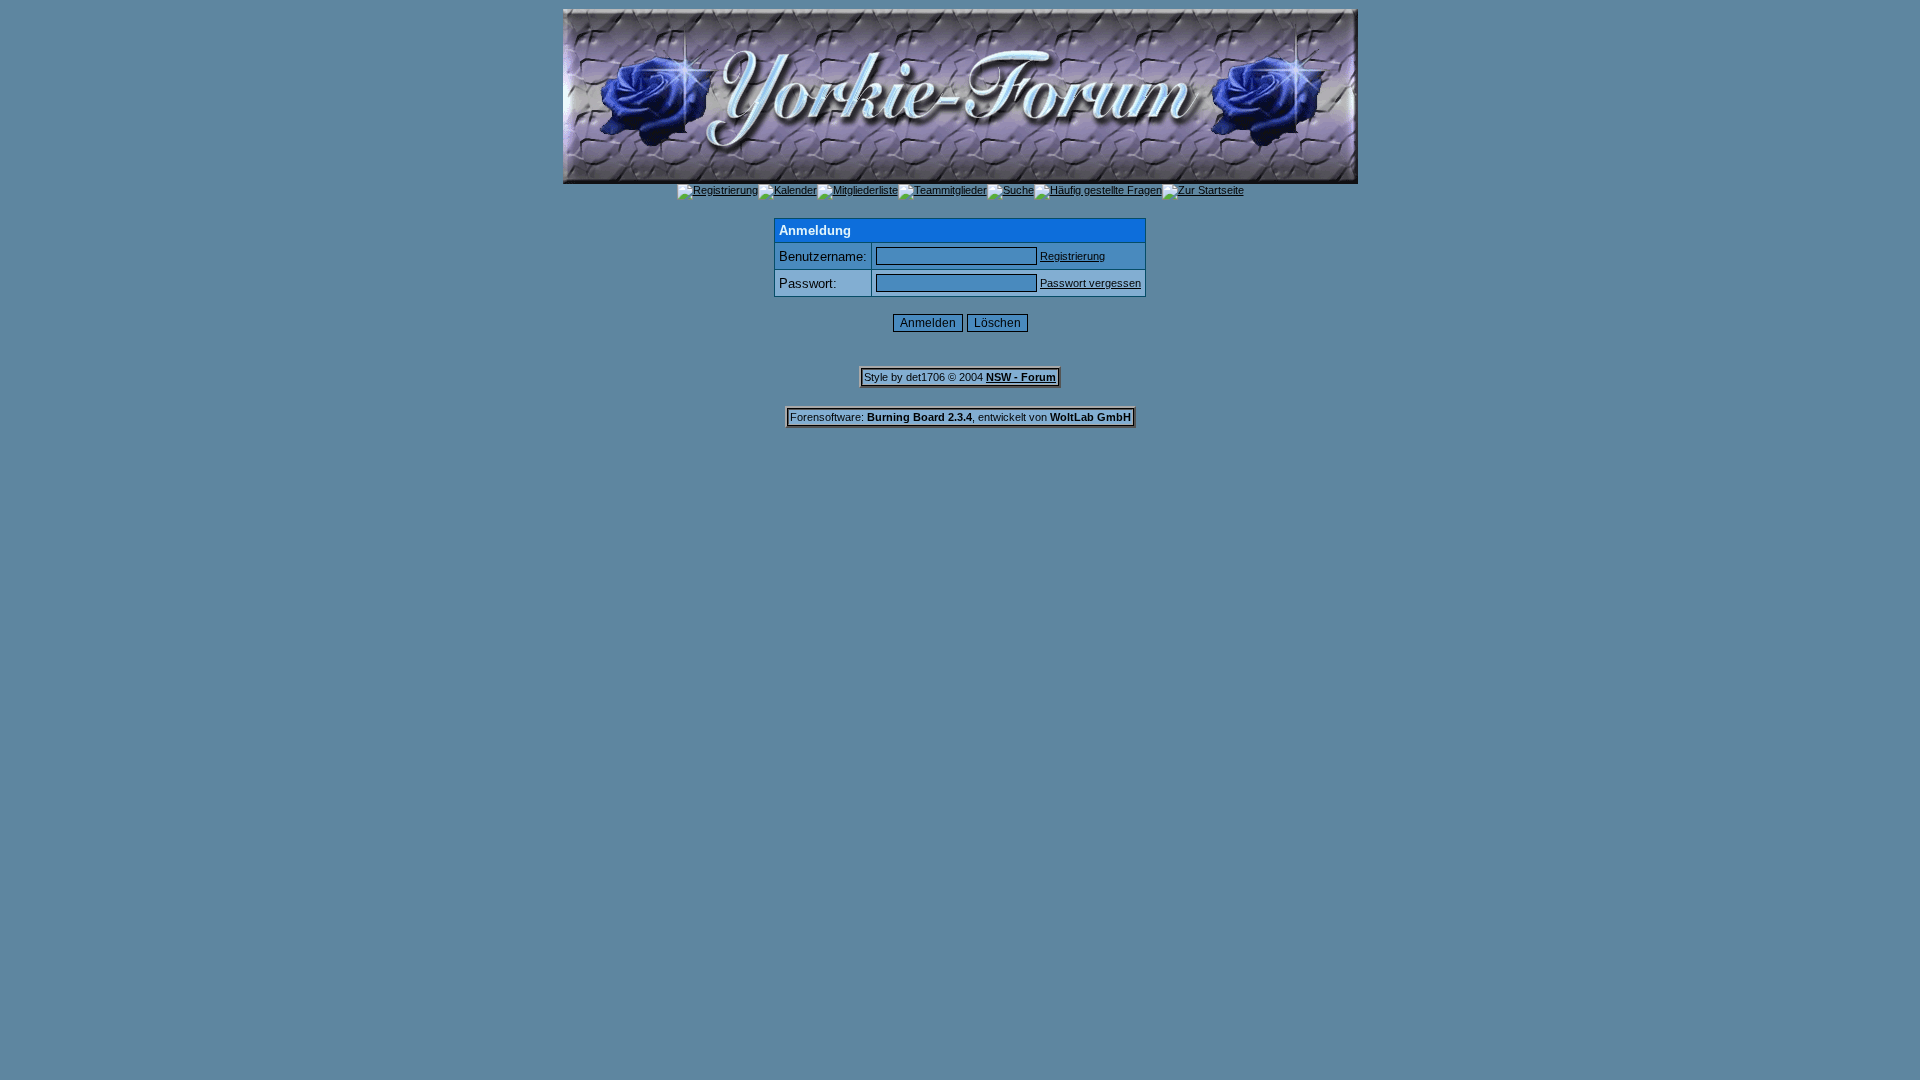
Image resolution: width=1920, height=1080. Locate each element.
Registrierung (1072, 256)
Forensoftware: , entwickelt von (960, 417)
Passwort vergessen (1090, 283)
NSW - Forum (1021, 377)
